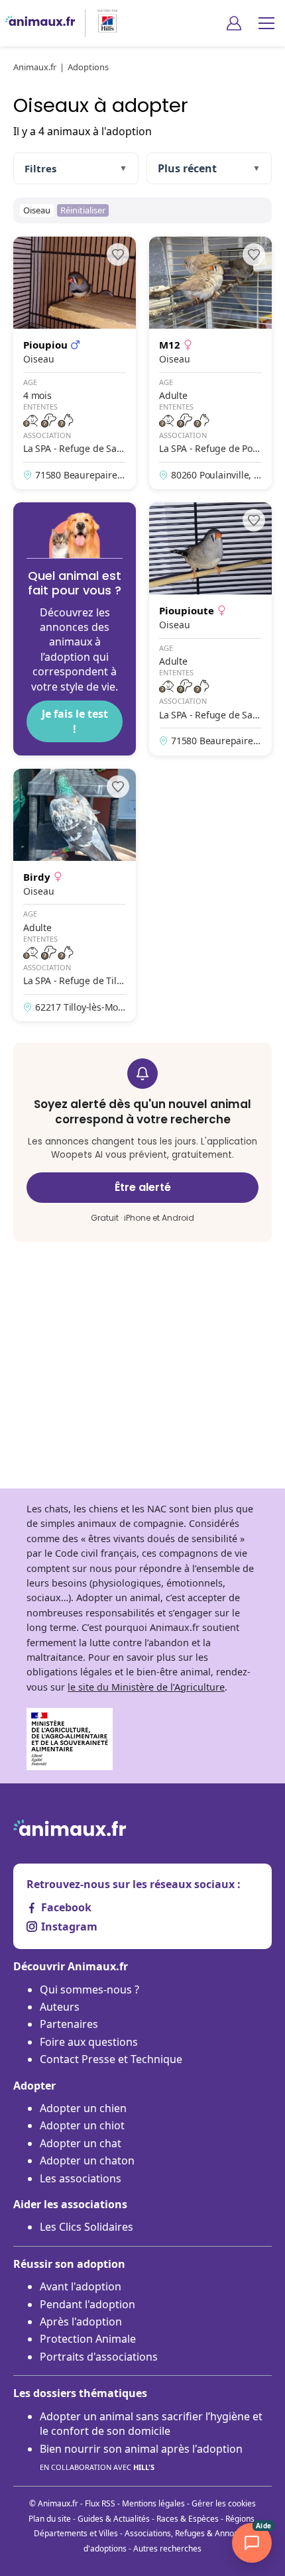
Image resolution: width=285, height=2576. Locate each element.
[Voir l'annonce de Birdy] (75, 895)
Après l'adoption (81, 2322)
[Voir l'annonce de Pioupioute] (210, 629)
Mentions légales (153, 2503)
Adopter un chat (81, 2143)
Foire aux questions (89, 2042)
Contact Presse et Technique (111, 2059)
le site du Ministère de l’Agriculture (146, 1687)
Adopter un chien (83, 2108)
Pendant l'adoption (87, 2304)
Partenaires (69, 2024)
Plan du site (50, 2519)
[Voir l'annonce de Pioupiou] (75, 363)
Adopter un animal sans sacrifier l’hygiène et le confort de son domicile (151, 2424)
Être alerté (143, 1187)
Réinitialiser (83, 210)
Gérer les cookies (224, 2503)
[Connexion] (234, 23)
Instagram (69, 1927)
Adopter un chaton (87, 2160)
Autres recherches (167, 2548)
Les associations (81, 2178)
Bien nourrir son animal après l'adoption (141, 2457)
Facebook (66, 1907)
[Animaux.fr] (40, 23)
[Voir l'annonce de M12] (210, 363)
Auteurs (60, 2007)
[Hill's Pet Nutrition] (102, 23)
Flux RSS (100, 2503)
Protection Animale (88, 2339)
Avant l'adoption (81, 2286)
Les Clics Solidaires (86, 2227)
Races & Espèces (188, 2519)
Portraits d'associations (99, 2357)
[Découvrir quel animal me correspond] (75, 629)
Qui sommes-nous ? (89, 1989)
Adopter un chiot (82, 2125)
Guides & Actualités (114, 2519)
